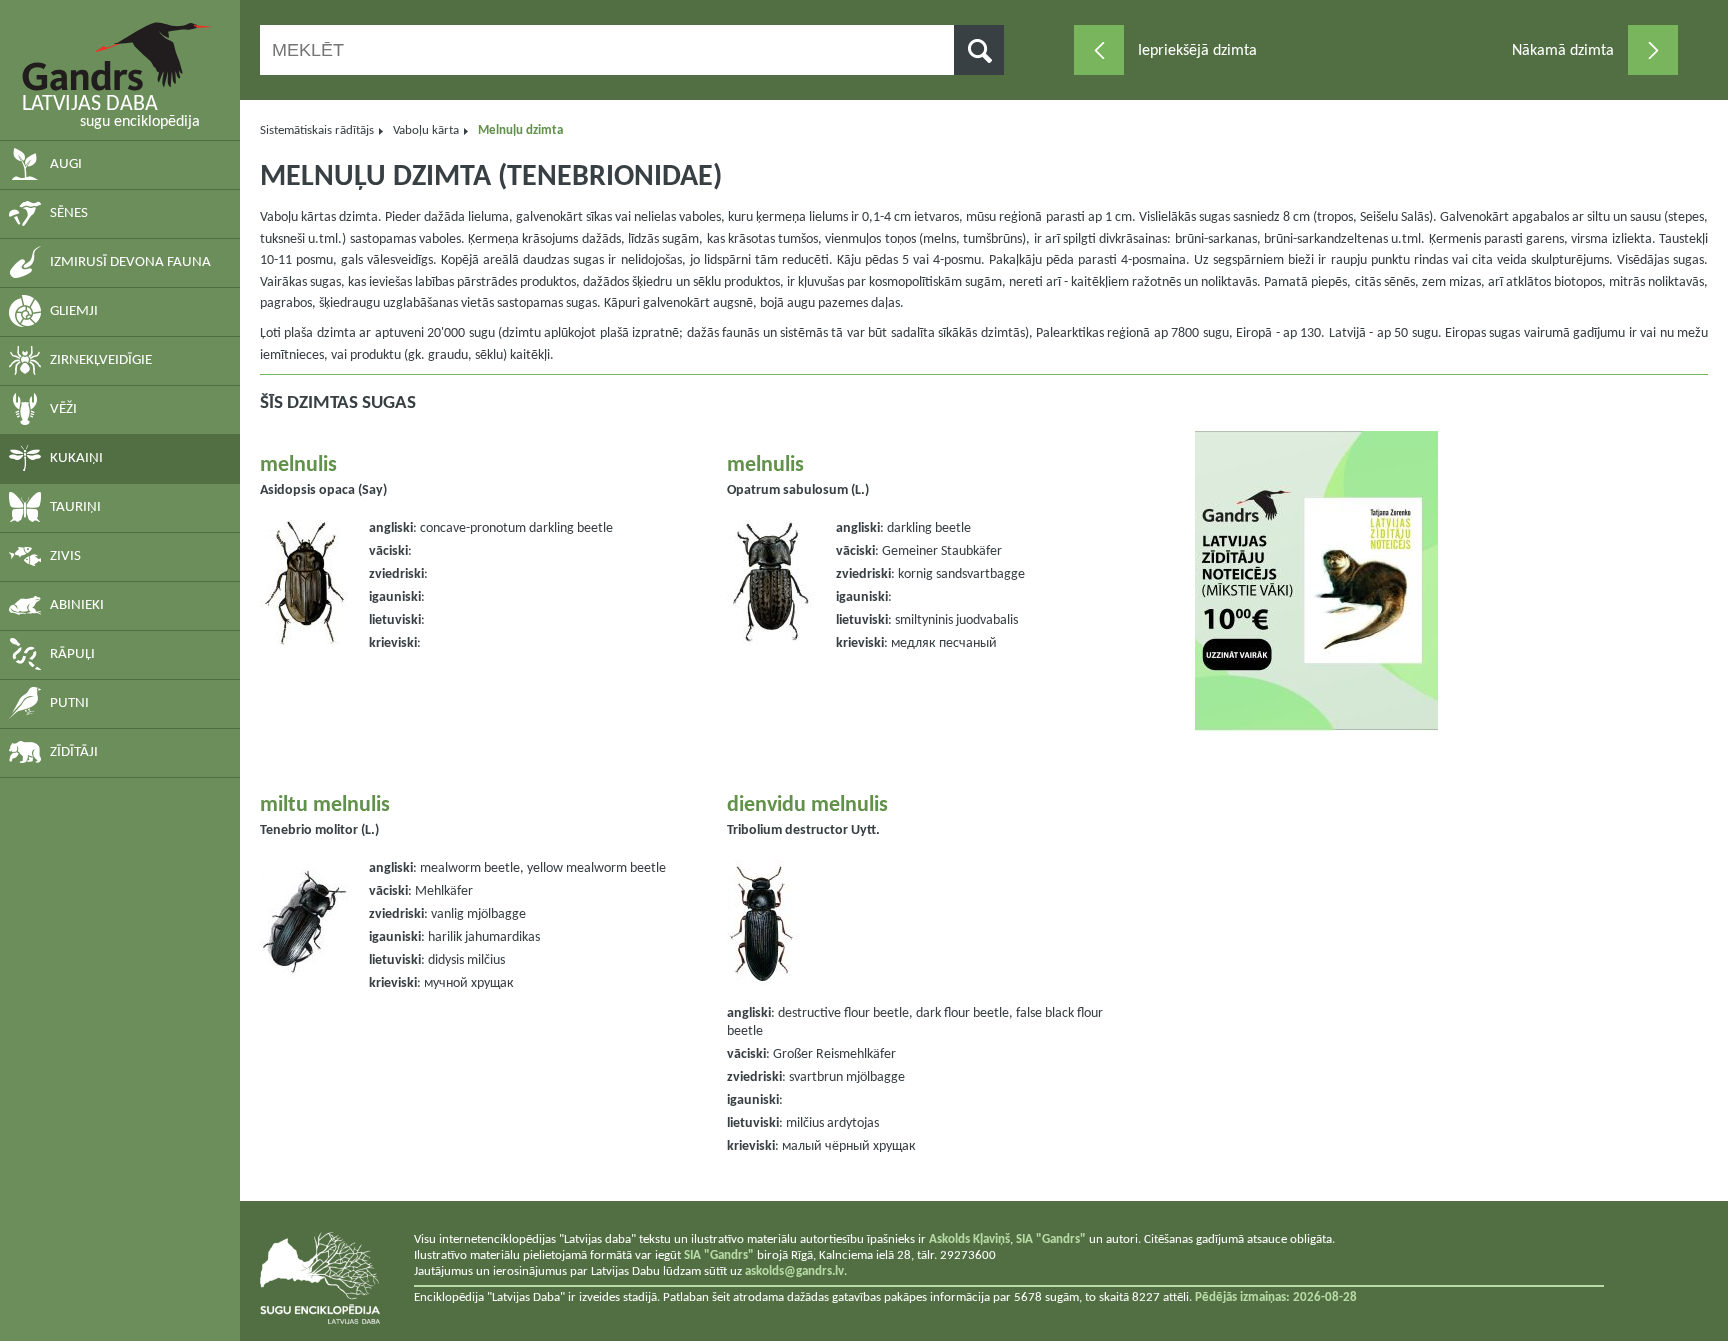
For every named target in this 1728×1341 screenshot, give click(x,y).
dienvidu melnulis (807, 805)
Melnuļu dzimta (520, 130)
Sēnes (69, 213)
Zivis (65, 556)
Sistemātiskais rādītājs (317, 130)
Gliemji (74, 311)
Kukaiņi (76, 458)
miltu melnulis (325, 805)
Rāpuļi (72, 654)
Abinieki (77, 605)
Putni (69, 703)
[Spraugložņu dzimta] (1099, 50)
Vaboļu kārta (426, 130)
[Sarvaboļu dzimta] (1653, 50)
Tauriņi (75, 507)
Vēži (63, 409)
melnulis (298, 465)
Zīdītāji (74, 752)
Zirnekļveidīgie (101, 360)
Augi (66, 164)
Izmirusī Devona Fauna (130, 262)
